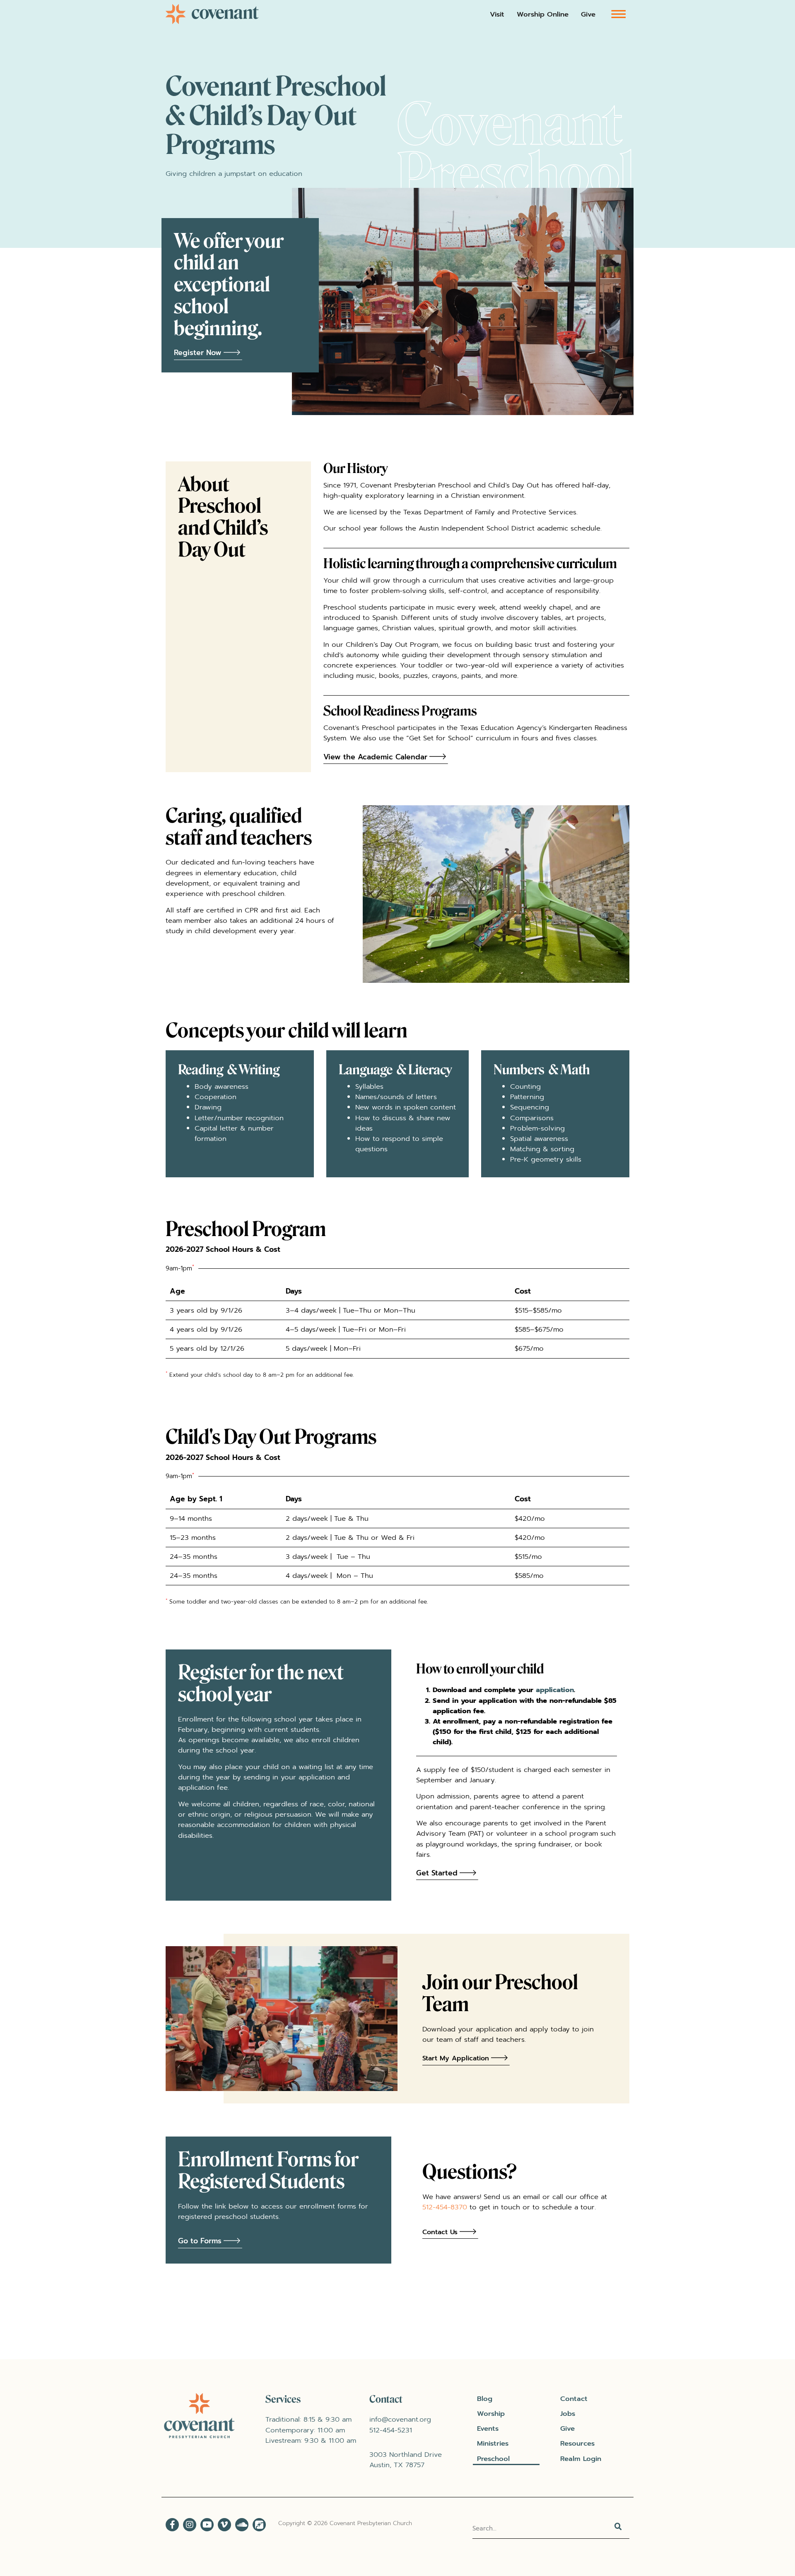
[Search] (619, 2528)
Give (588, 14)
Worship (491, 2414)
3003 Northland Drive (406, 2455)
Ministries (493, 2443)
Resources (577, 2443)
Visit (497, 14)
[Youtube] (207, 2525)
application (555, 1690)
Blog (485, 2399)
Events (488, 2428)
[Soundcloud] (242, 2525)
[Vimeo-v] (224, 2525)
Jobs (568, 2414)
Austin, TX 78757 (397, 2465)
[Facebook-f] (172, 2525)
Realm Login (581, 2459)
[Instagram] (190, 2525)
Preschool (493, 2459)
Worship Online (543, 14)
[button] (619, 13)
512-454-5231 (391, 2430)
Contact (574, 2399)
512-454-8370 (445, 2207)
